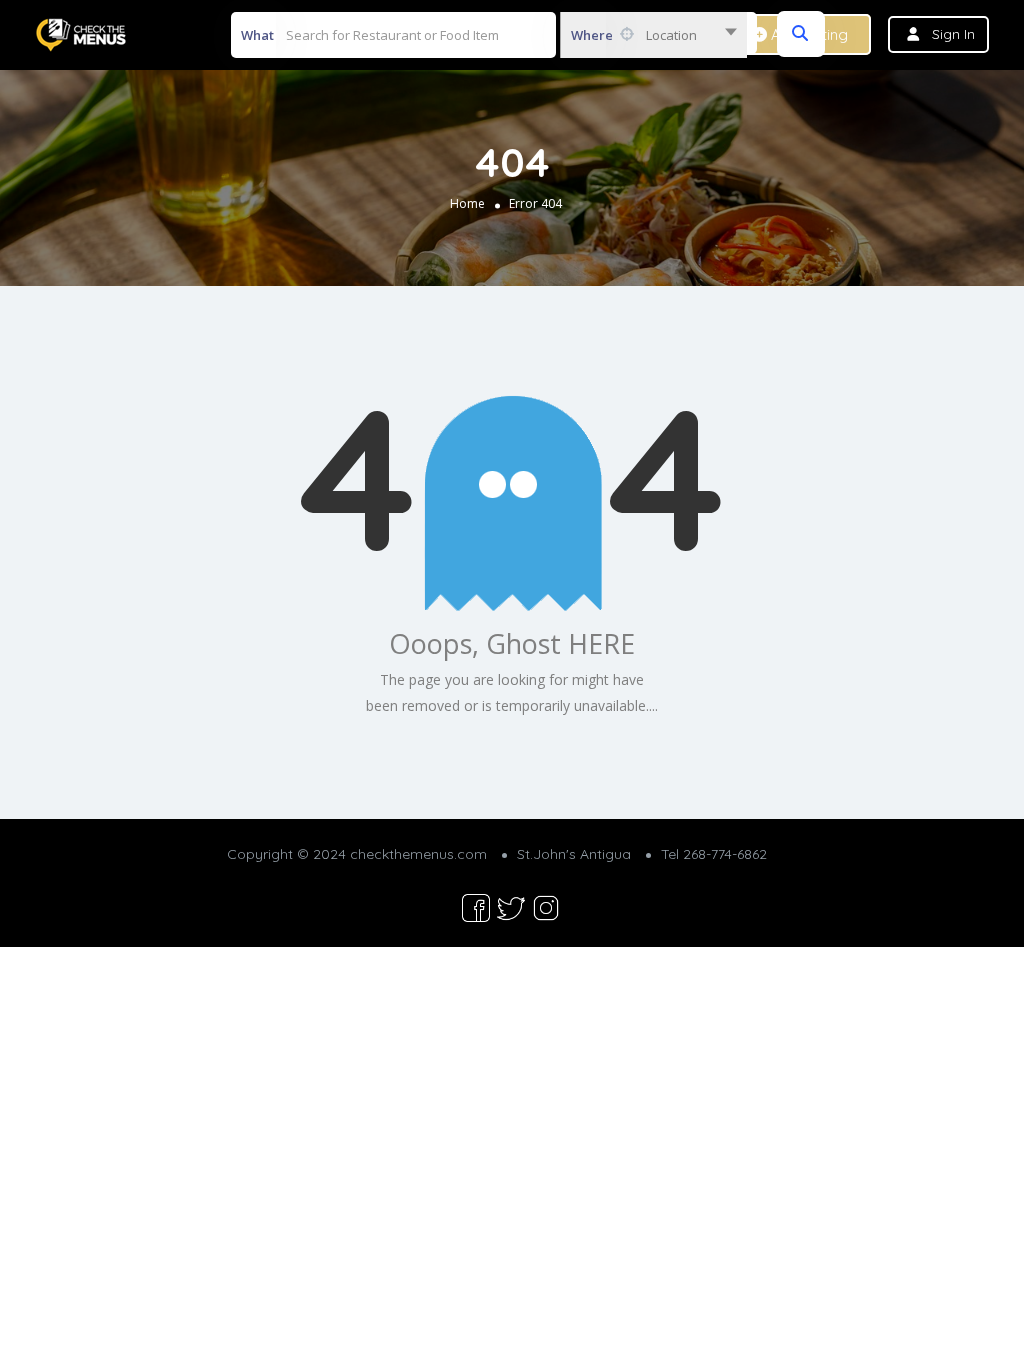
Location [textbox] (671, 35)
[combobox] (653, 35)
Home (467, 203)
